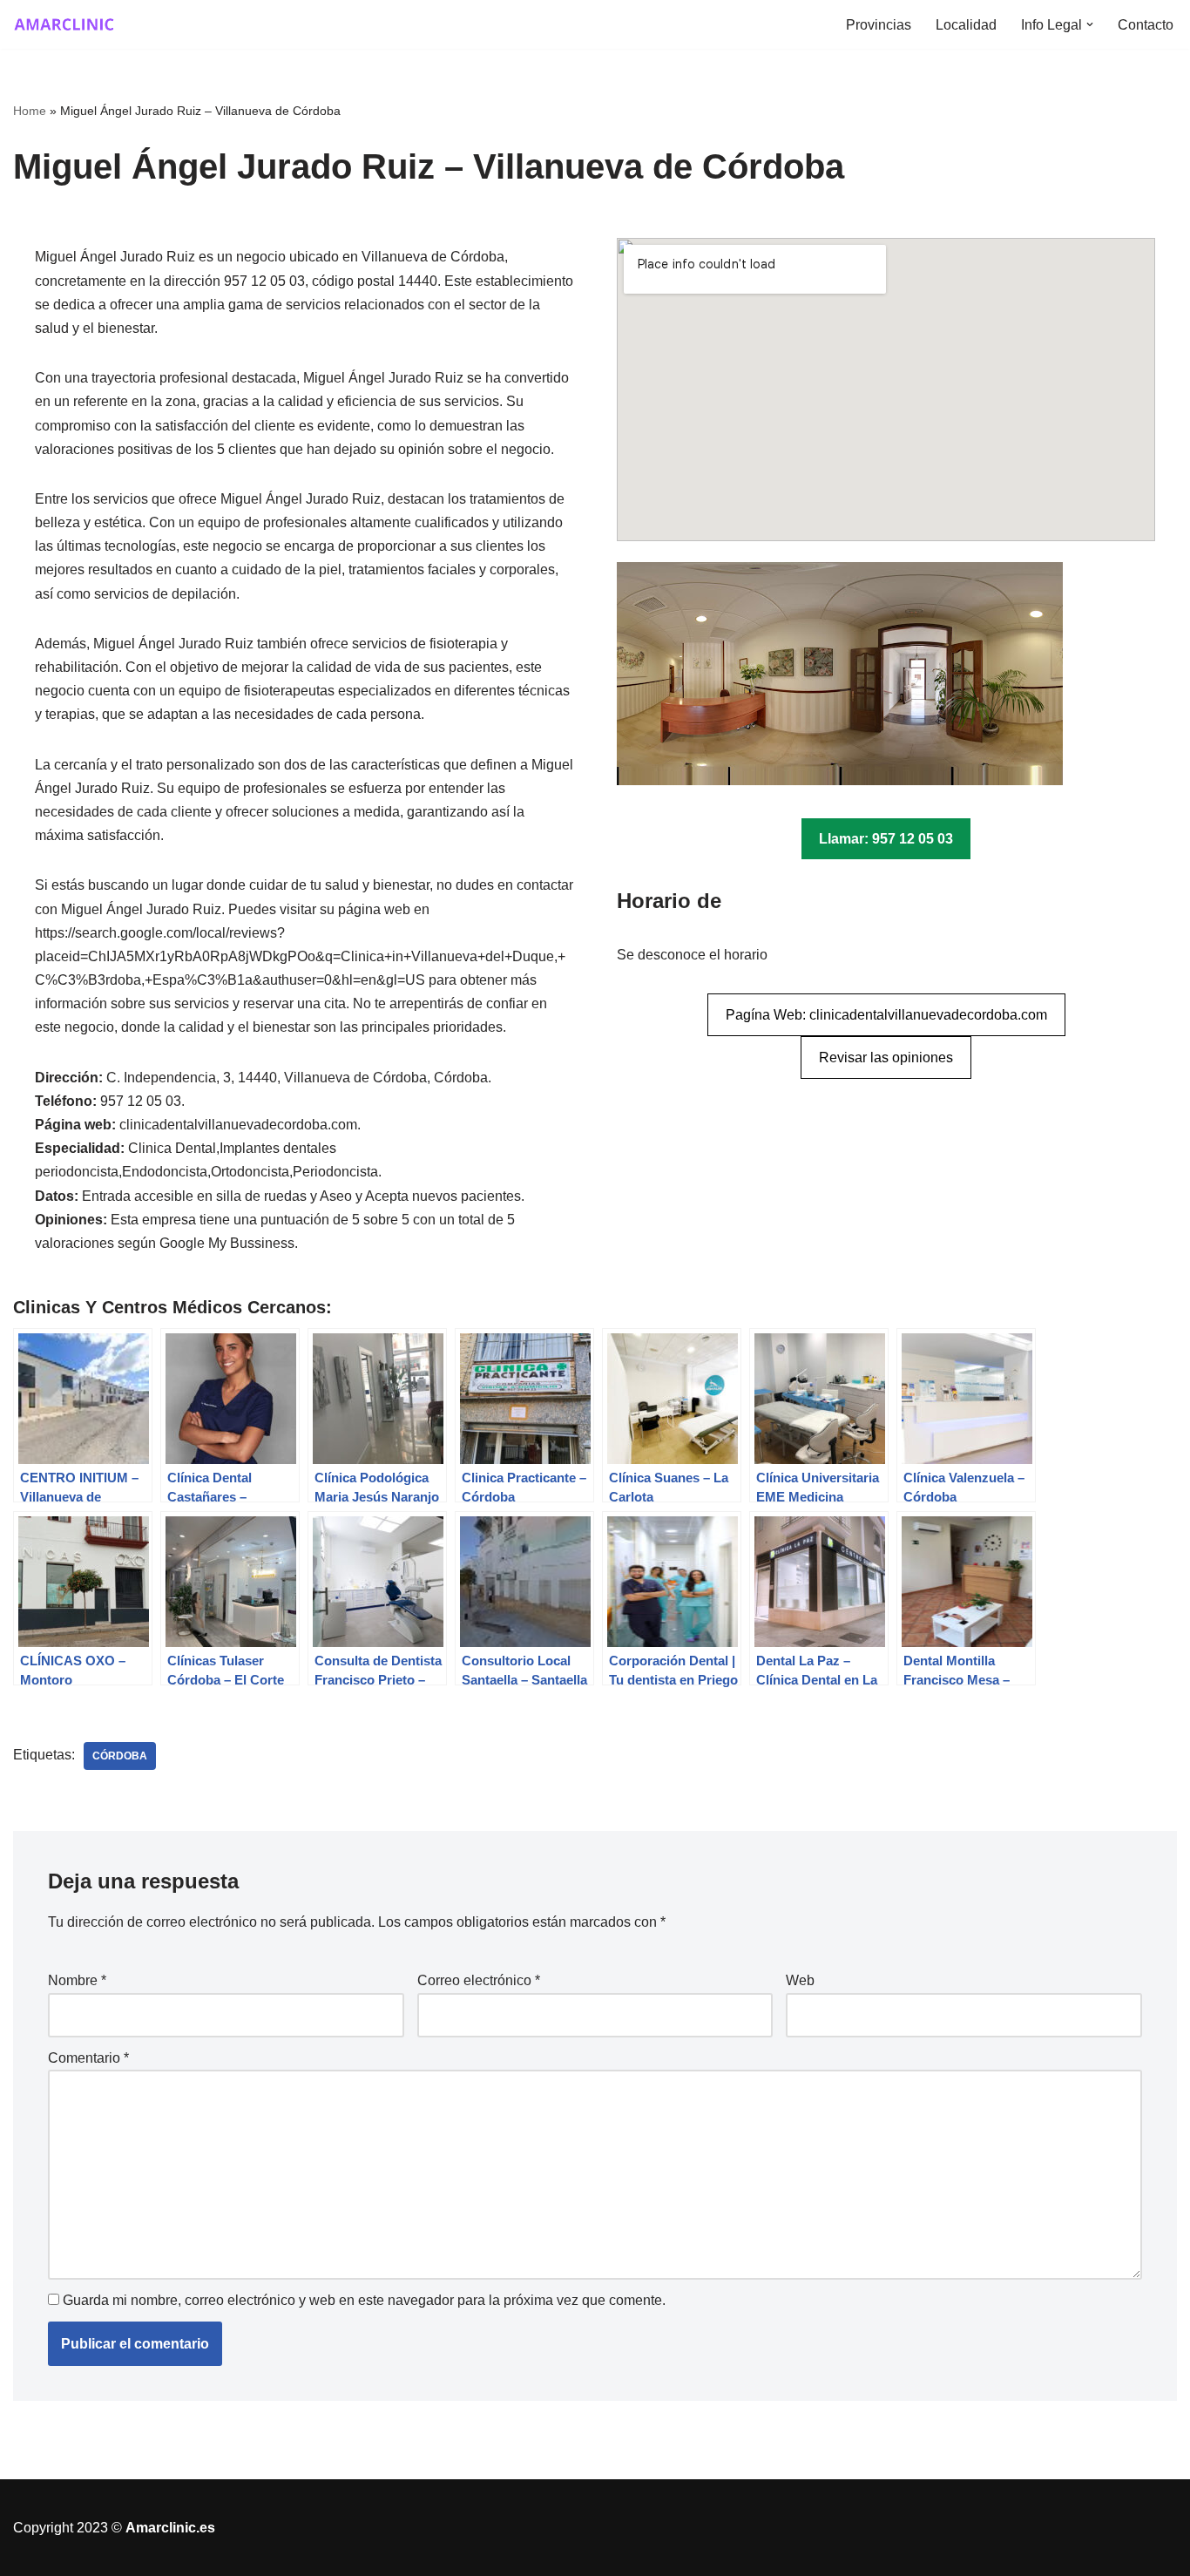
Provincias (879, 25)
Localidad (966, 25)
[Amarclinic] (65, 24)
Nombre (77, 1980)
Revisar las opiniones (886, 1058)
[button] (1090, 24)
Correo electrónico (479, 1980)
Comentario (88, 2058)
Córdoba (120, 1756)
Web (800, 1980)
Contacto (1146, 25)
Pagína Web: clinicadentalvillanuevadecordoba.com (886, 1015)
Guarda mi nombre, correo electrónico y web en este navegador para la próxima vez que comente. (364, 2300)
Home (30, 111)
